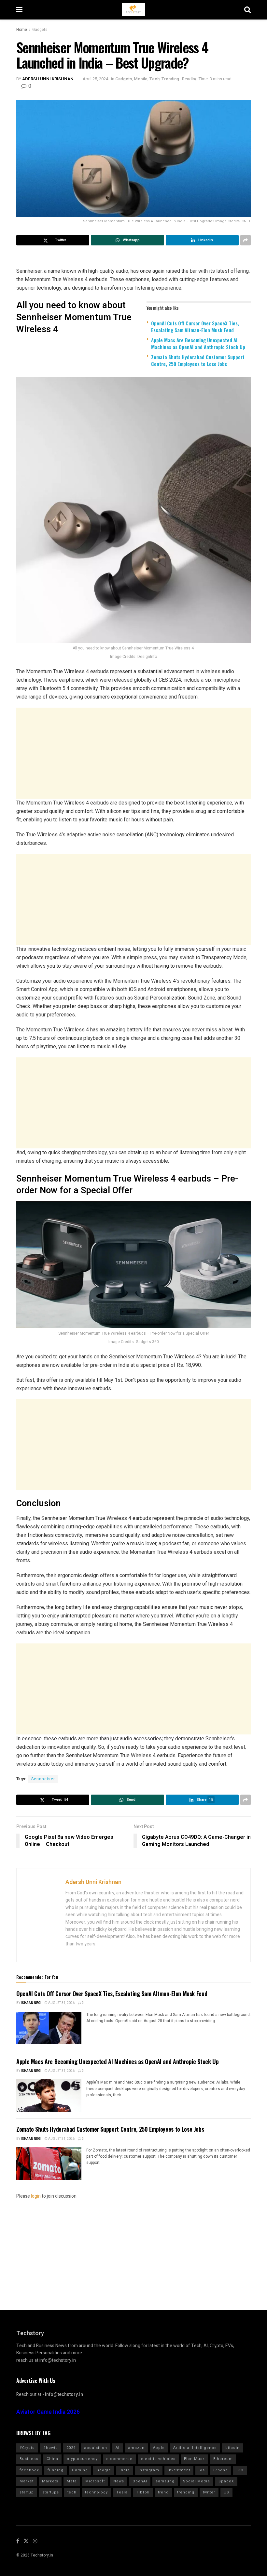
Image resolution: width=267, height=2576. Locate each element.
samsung (165, 2481)
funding (56, 2470)
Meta (72, 2481)
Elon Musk (194, 2459)
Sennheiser (43, 1779)
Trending (170, 79)
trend (163, 2492)
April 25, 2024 (95, 79)
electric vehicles (158, 2459)
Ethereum (223, 2459)
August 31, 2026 (61, 2003)
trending (186, 2492)
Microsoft (95, 2481)
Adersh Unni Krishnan (48, 79)
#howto (51, 2448)
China (52, 2459)
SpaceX (226, 2481)
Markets (50, 2481)
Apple (159, 2448)
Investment (179, 2470)
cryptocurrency (82, 2459)
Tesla (122, 2492)
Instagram (149, 2470)
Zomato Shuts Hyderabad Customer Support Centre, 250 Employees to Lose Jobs (198, 360)
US (226, 2492)
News (119, 2481)
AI (118, 2448)
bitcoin (232, 2448)
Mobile (141, 79)
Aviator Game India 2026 (48, 2412)
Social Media (197, 2481)
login (36, 2196)
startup (27, 2492)
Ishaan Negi (31, 2003)
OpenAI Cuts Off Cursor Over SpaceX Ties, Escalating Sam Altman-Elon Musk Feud (195, 327)
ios (202, 2470)
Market (27, 2481)
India (125, 2470)
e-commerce (119, 2459)
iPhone (221, 2470)
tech (72, 2492)
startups (51, 2492)
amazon (136, 2448)
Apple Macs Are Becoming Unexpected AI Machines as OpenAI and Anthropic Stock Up (198, 343)
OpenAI (140, 2481)
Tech (155, 79)
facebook (29, 2470)
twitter (209, 2492)
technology (96, 2492)
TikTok (143, 2492)
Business (29, 2459)
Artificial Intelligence (195, 2448)
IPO (240, 2470)
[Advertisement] (133, 753)
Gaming (80, 2470)
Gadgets (40, 30)
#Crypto (27, 2448)
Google (104, 2470)
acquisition (96, 2448)
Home (22, 30)
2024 (71, 2448)
